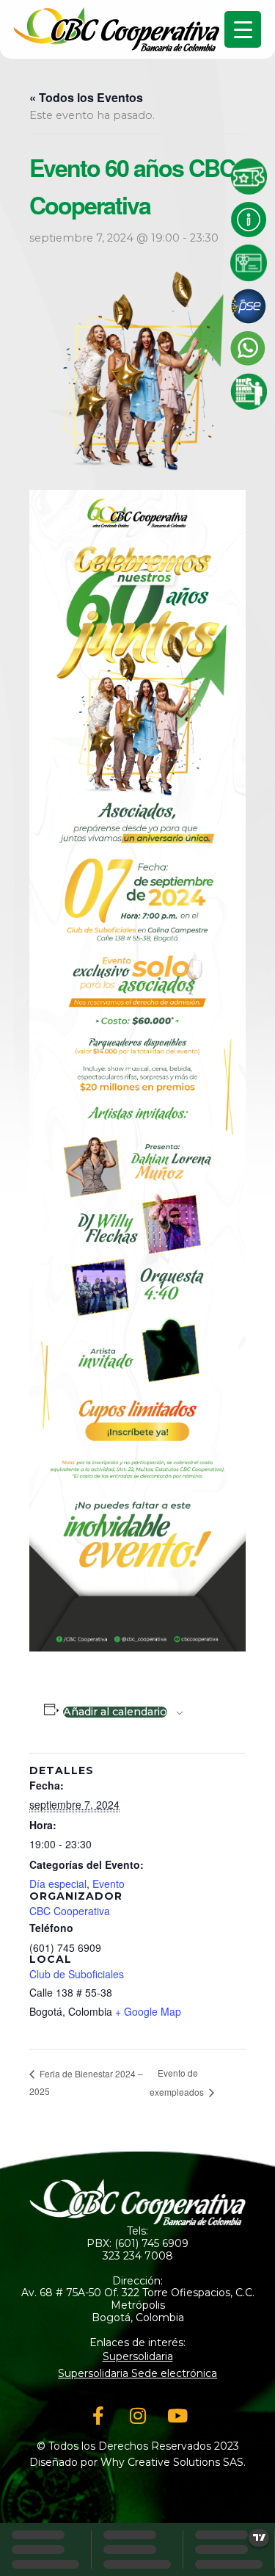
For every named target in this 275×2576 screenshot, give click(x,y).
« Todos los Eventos (86, 97)
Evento (109, 1884)
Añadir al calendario (115, 1712)
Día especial (58, 1884)
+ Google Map (148, 2011)
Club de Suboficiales (77, 1974)
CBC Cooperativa (70, 1911)
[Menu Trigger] (243, 29)
